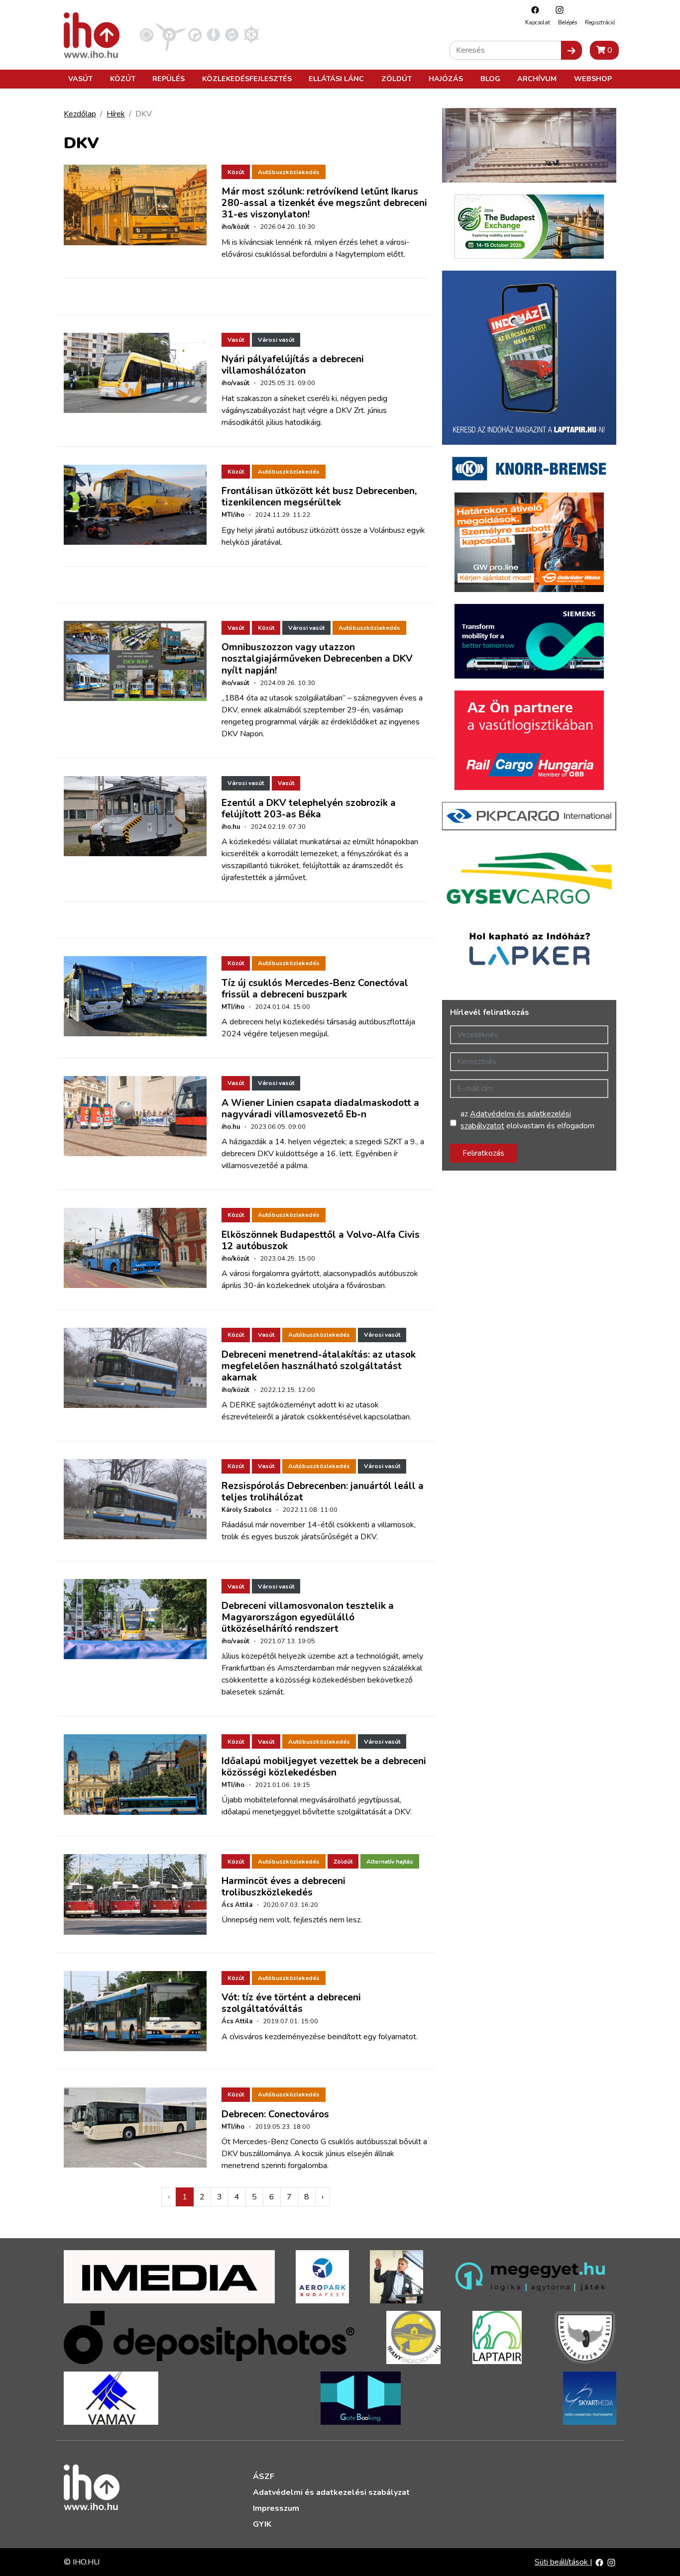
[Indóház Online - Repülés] (171, 34)
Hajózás (446, 79)
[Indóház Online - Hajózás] (251, 34)
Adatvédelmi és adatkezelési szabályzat (331, 2492)
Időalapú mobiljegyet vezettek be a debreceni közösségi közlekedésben (324, 1767)
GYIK (262, 2524)
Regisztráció (600, 23)
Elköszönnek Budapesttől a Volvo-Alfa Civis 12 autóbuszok (321, 1240)
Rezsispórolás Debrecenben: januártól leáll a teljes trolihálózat (323, 1492)
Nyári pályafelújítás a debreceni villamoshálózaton (293, 365)
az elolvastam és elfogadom (527, 1120)
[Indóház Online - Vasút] (147, 34)
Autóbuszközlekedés (289, 172)
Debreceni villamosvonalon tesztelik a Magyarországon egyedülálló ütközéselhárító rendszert (308, 1617)
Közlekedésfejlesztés (247, 79)
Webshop (593, 79)
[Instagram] (557, 10)
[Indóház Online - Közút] (195, 34)
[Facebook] (533, 10)
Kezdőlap (80, 114)
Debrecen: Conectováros (275, 2114)
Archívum (537, 79)
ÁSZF (264, 2477)
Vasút (80, 79)
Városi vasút (276, 340)
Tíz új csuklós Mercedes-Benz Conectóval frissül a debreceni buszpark (315, 989)
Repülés (169, 79)
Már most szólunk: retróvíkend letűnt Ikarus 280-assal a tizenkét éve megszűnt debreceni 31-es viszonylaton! (324, 203)
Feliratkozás (483, 1153)
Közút (123, 79)
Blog (490, 79)
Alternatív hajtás (390, 1862)
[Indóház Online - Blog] (213, 34)
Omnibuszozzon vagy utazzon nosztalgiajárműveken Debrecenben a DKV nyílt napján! (317, 659)
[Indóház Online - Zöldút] (232, 34)
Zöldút (397, 79)
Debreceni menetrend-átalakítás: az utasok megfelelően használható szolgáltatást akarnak (319, 1366)
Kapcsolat (538, 23)
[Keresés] (571, 50)
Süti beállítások (562, 2562)
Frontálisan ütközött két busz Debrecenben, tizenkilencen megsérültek (319, 497)
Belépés (567, 23)
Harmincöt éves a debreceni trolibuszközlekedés (283, 1887)
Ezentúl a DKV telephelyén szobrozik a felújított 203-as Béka (309, 809)
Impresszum (276, 2508)
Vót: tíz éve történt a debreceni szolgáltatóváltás (291, 2003)
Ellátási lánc (336, 79)
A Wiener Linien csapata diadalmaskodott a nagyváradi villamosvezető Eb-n (320, 1109)
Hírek (116, 114)
